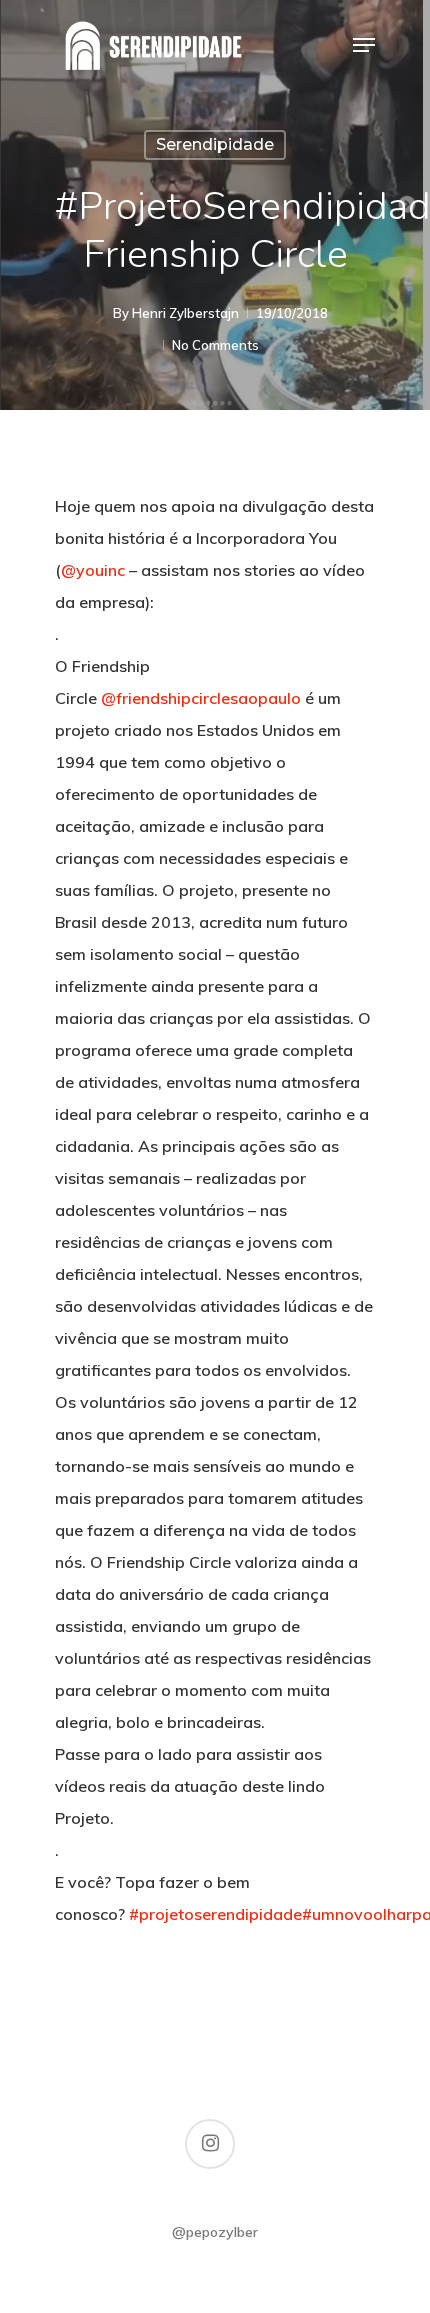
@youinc (93, 570)
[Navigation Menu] (364, 45)
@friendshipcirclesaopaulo (201, 698)
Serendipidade (215, 144)
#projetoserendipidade (215, 1914)
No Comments (215, 345)
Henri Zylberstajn (185, 313)
